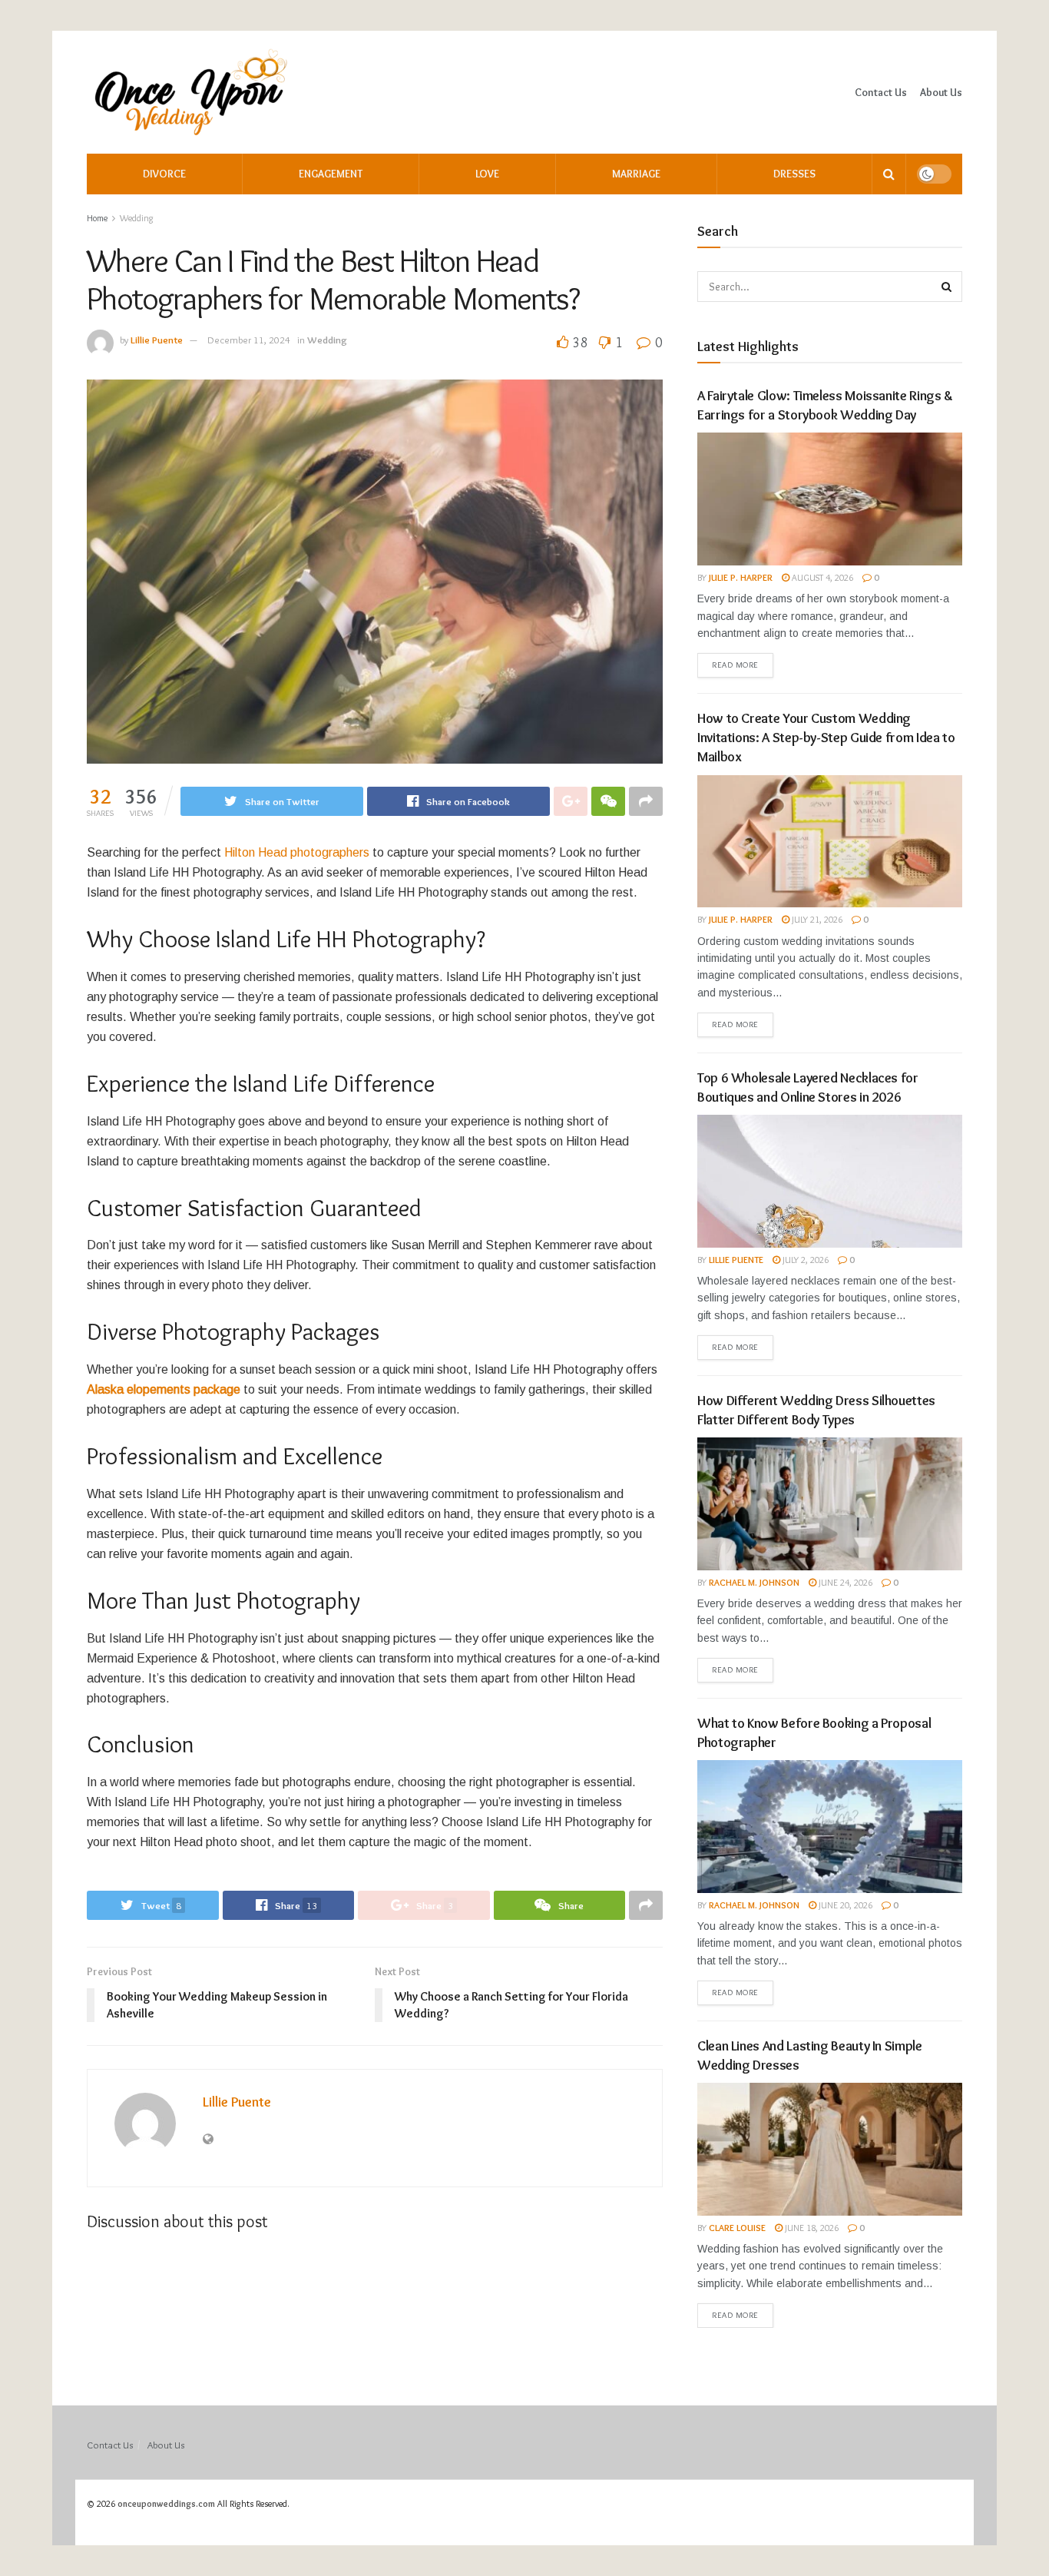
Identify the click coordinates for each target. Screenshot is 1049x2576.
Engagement (331, 174)
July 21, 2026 (816, 919)
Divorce (164, 174)
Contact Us (881, 92)
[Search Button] (947, 287)
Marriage (636, 174)
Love (487, 174)
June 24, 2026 (844, 1582)
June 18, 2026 (811, 2228)
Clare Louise (737, 2228)
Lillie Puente (157, 340)
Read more (735, 665)
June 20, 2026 (844, 1905)
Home (97, 218)
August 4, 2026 (821, 577)
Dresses (794, 174)
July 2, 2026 (804, 1260)
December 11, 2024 (249, 340)
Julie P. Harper (741, 577)
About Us (941, 92)
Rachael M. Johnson (754, 1582)
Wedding (137, 218)
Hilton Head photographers (297, 852)
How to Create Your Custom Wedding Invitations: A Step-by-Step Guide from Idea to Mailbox (826, 738)
